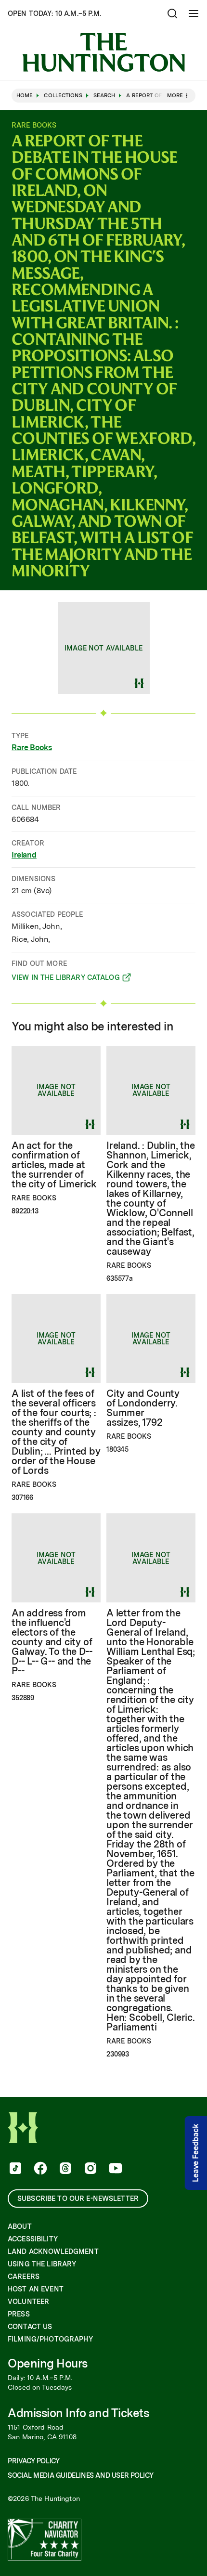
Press (19, 2314)
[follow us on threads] (65, 2169)
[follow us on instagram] (90, 2169)
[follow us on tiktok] (14, 2169)
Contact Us (30, 2327)
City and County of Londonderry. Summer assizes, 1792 (143, 1408)
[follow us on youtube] (115, 2169)
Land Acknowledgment (53, 2251)
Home (25, 96)
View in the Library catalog (66, 979)
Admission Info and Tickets (78, 2413)
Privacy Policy (33, 2461)
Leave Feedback (196, 2153)
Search (104, 96)
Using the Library (42, 2264)
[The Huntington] (103, 52)
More (175, 95)
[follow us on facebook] (39, 2169)
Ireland (24, 855)
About (20, 2226)
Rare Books (32, 748)
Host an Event (36, 2289)
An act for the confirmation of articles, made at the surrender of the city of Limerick (54, 1165)
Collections (63, 96)
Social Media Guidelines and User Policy (80, 2475)
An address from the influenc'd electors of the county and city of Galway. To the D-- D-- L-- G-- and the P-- (52, 1642)
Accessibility (33, 2239)
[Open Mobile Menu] (194, 13)
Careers (24, 2277)
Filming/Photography (50, 2339)
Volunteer (28, 2302)
